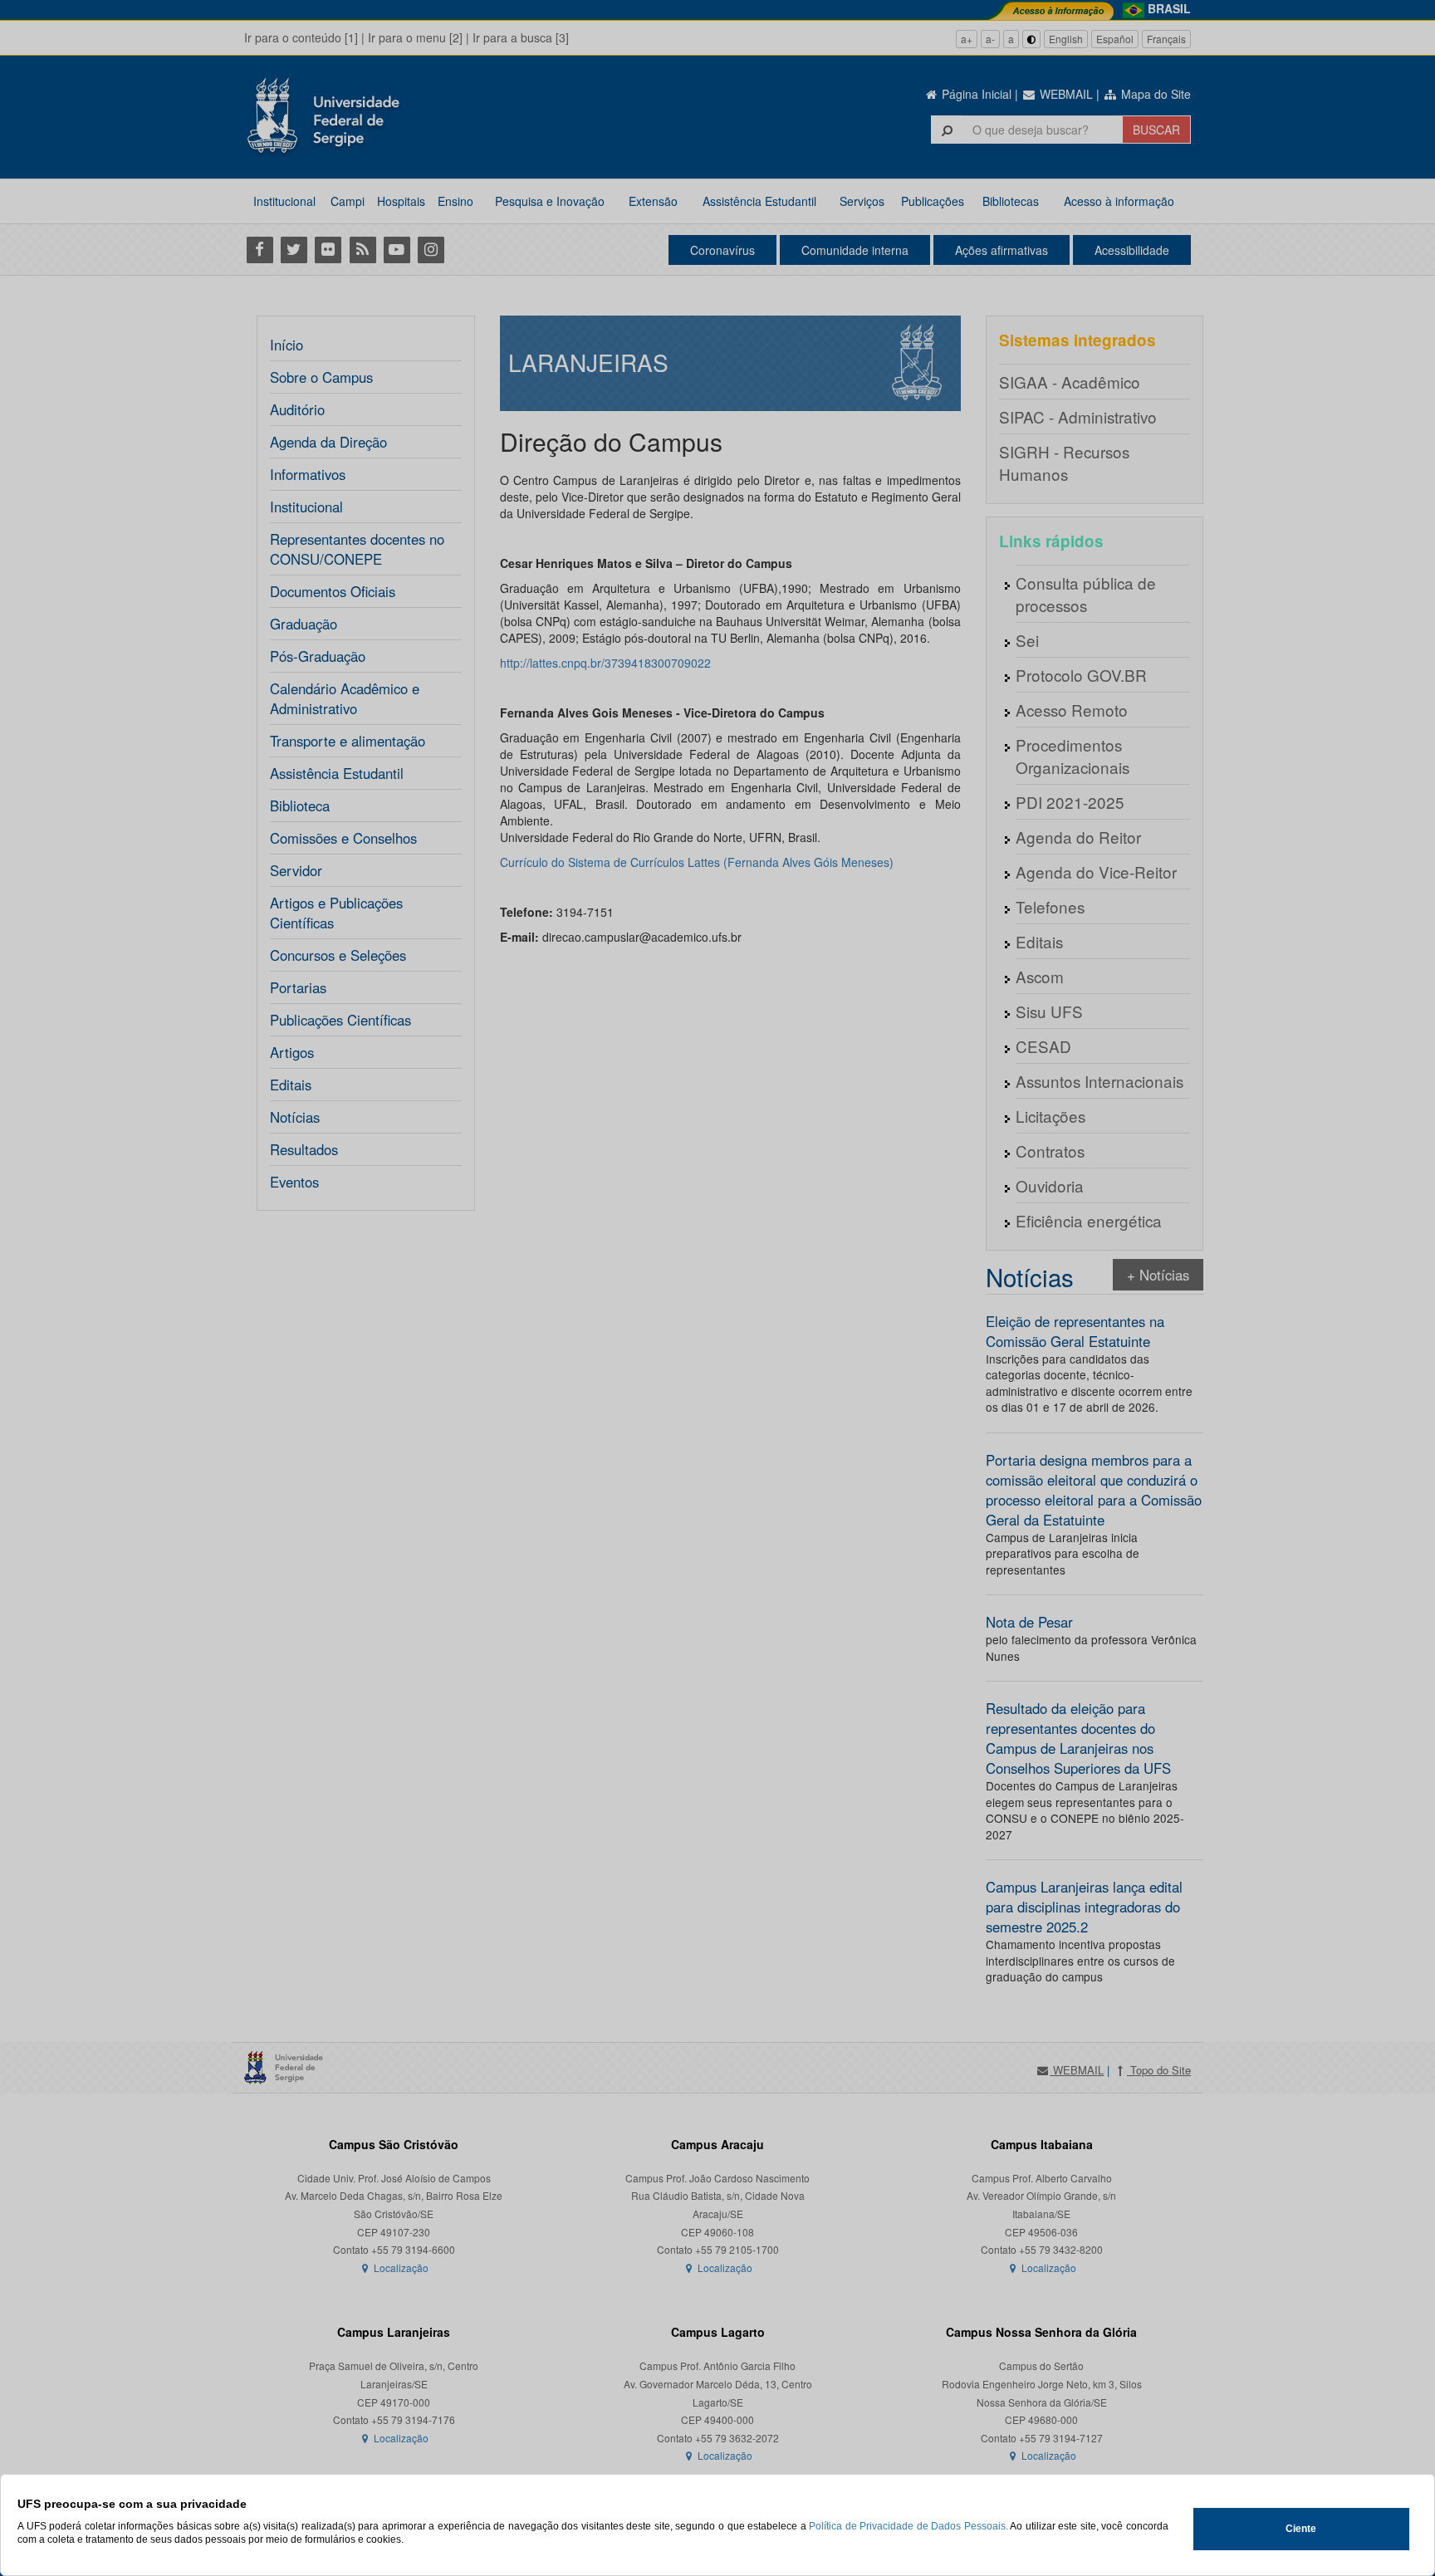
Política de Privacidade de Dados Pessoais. (909, 2526)
